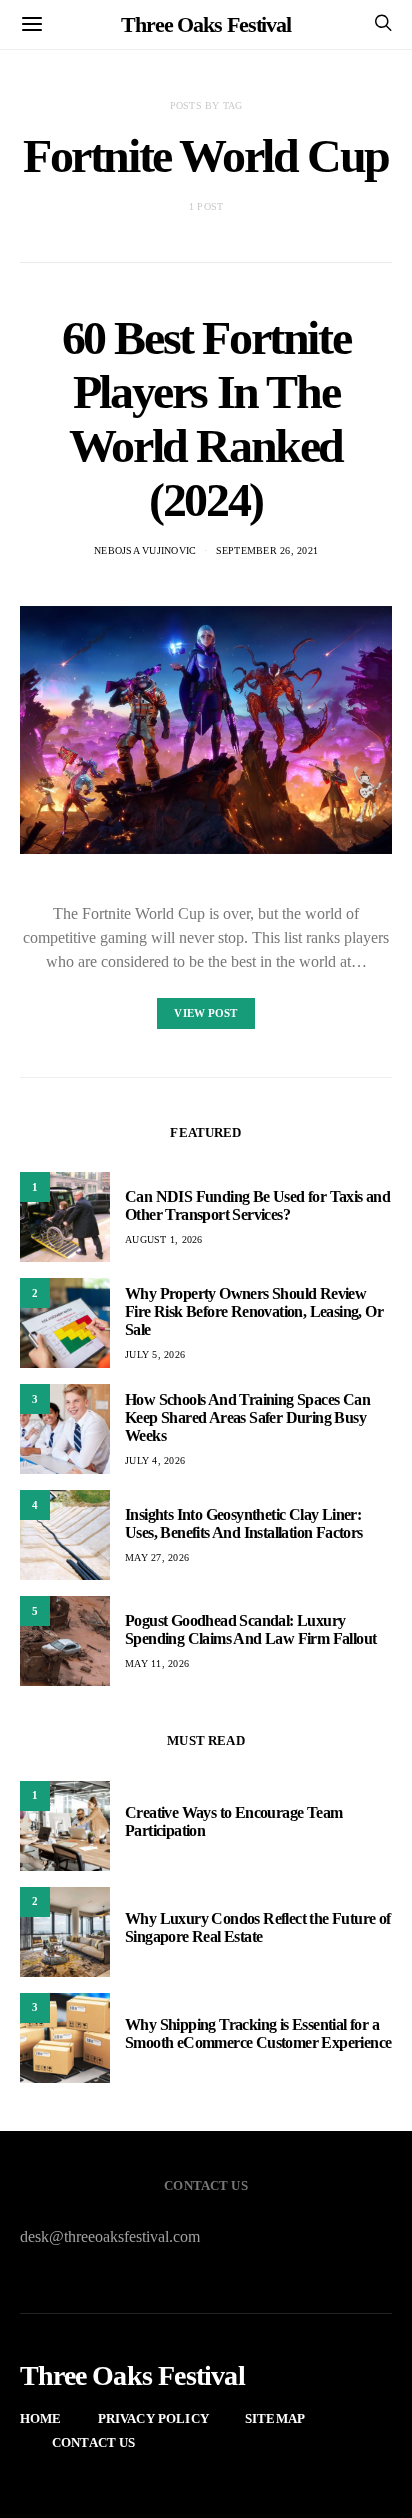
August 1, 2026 (164, 1239)
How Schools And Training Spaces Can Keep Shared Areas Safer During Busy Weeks (247, 1417)
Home (41, 2418)
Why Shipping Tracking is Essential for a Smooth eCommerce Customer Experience (258, 2033)
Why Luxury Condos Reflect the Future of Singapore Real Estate (258, 1927)
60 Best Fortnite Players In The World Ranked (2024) (206, 418)
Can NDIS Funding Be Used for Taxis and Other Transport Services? (257, 1205)
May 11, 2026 (157, 1663)
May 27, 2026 (157, 1557)
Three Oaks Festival (206, 24)
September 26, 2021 (267, 550)
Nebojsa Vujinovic (145, 550)
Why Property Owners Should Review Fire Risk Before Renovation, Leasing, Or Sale (254, 1311)
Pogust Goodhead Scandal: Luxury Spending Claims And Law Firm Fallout (250, 1629)
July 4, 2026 (155, 1460)
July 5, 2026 (155, 1354)
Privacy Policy (153, 2418)
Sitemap (275, 2418)
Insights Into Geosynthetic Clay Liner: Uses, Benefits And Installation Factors (244, 1523)
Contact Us (94, 2442)
